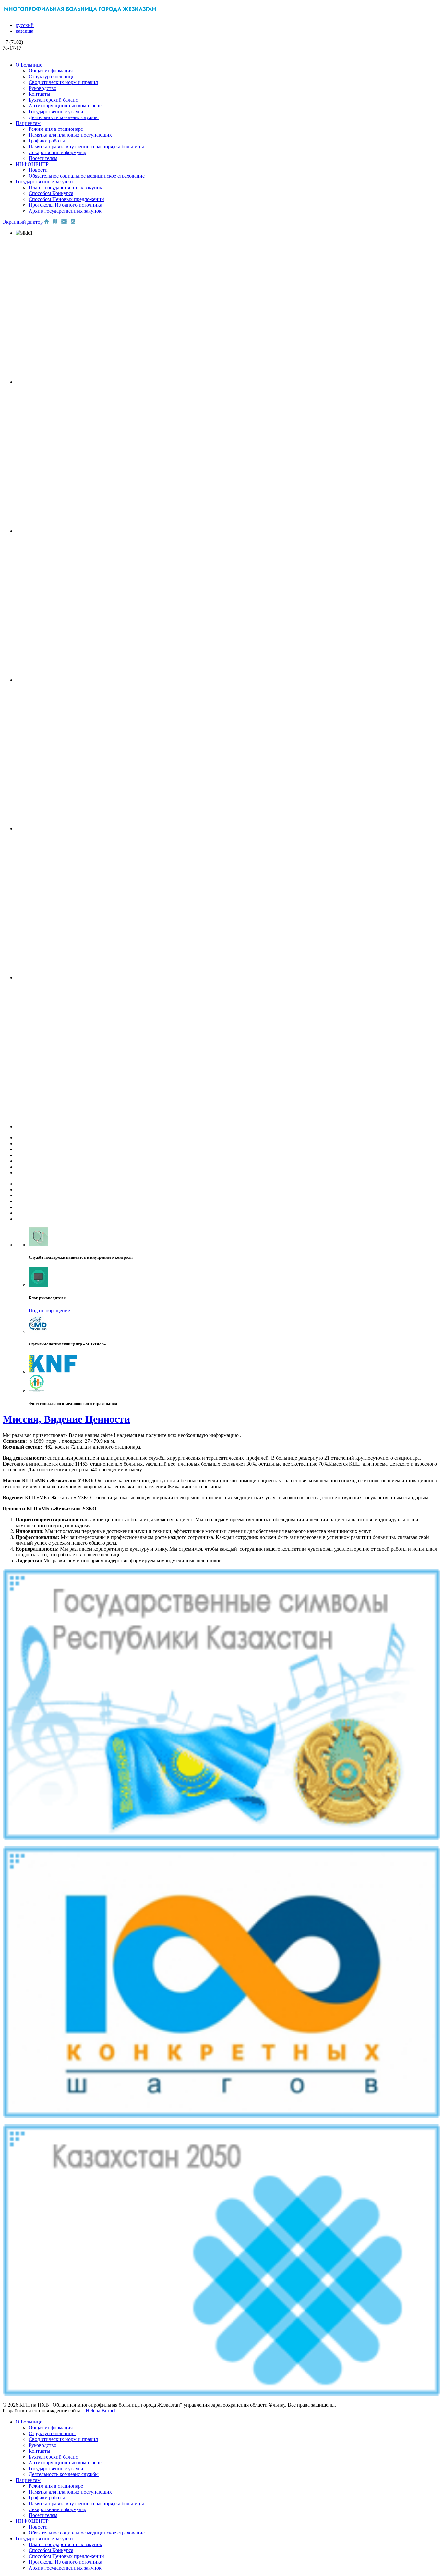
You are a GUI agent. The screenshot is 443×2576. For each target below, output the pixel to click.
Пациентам (28, 123)
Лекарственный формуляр (57, 152)
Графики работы (47, 141)
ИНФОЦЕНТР (32, 164)
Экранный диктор (23, 222)
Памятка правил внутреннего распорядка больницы (86, 147)
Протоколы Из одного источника (65, 205)
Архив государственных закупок (65, 211)
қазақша (24, 31)
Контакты (39, 94)
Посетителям (43, 158)
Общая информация (51, 71)
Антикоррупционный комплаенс (65, 106)
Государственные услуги (56, 111)
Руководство (42, 88)
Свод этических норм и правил (63, 82)
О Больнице (29, 65)
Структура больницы (52, 76)
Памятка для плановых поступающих (70, 135)
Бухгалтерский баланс (53, 100)
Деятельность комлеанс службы (64, 117)
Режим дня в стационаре (56, 129)
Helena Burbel (101, 2411)
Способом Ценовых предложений (66, 199)
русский (25, 25)
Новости (38, 170)
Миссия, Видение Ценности (66, 1419)
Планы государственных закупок (65, 187)
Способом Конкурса (51, 193)
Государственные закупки (44, 182)
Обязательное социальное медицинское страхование (87, 176)
